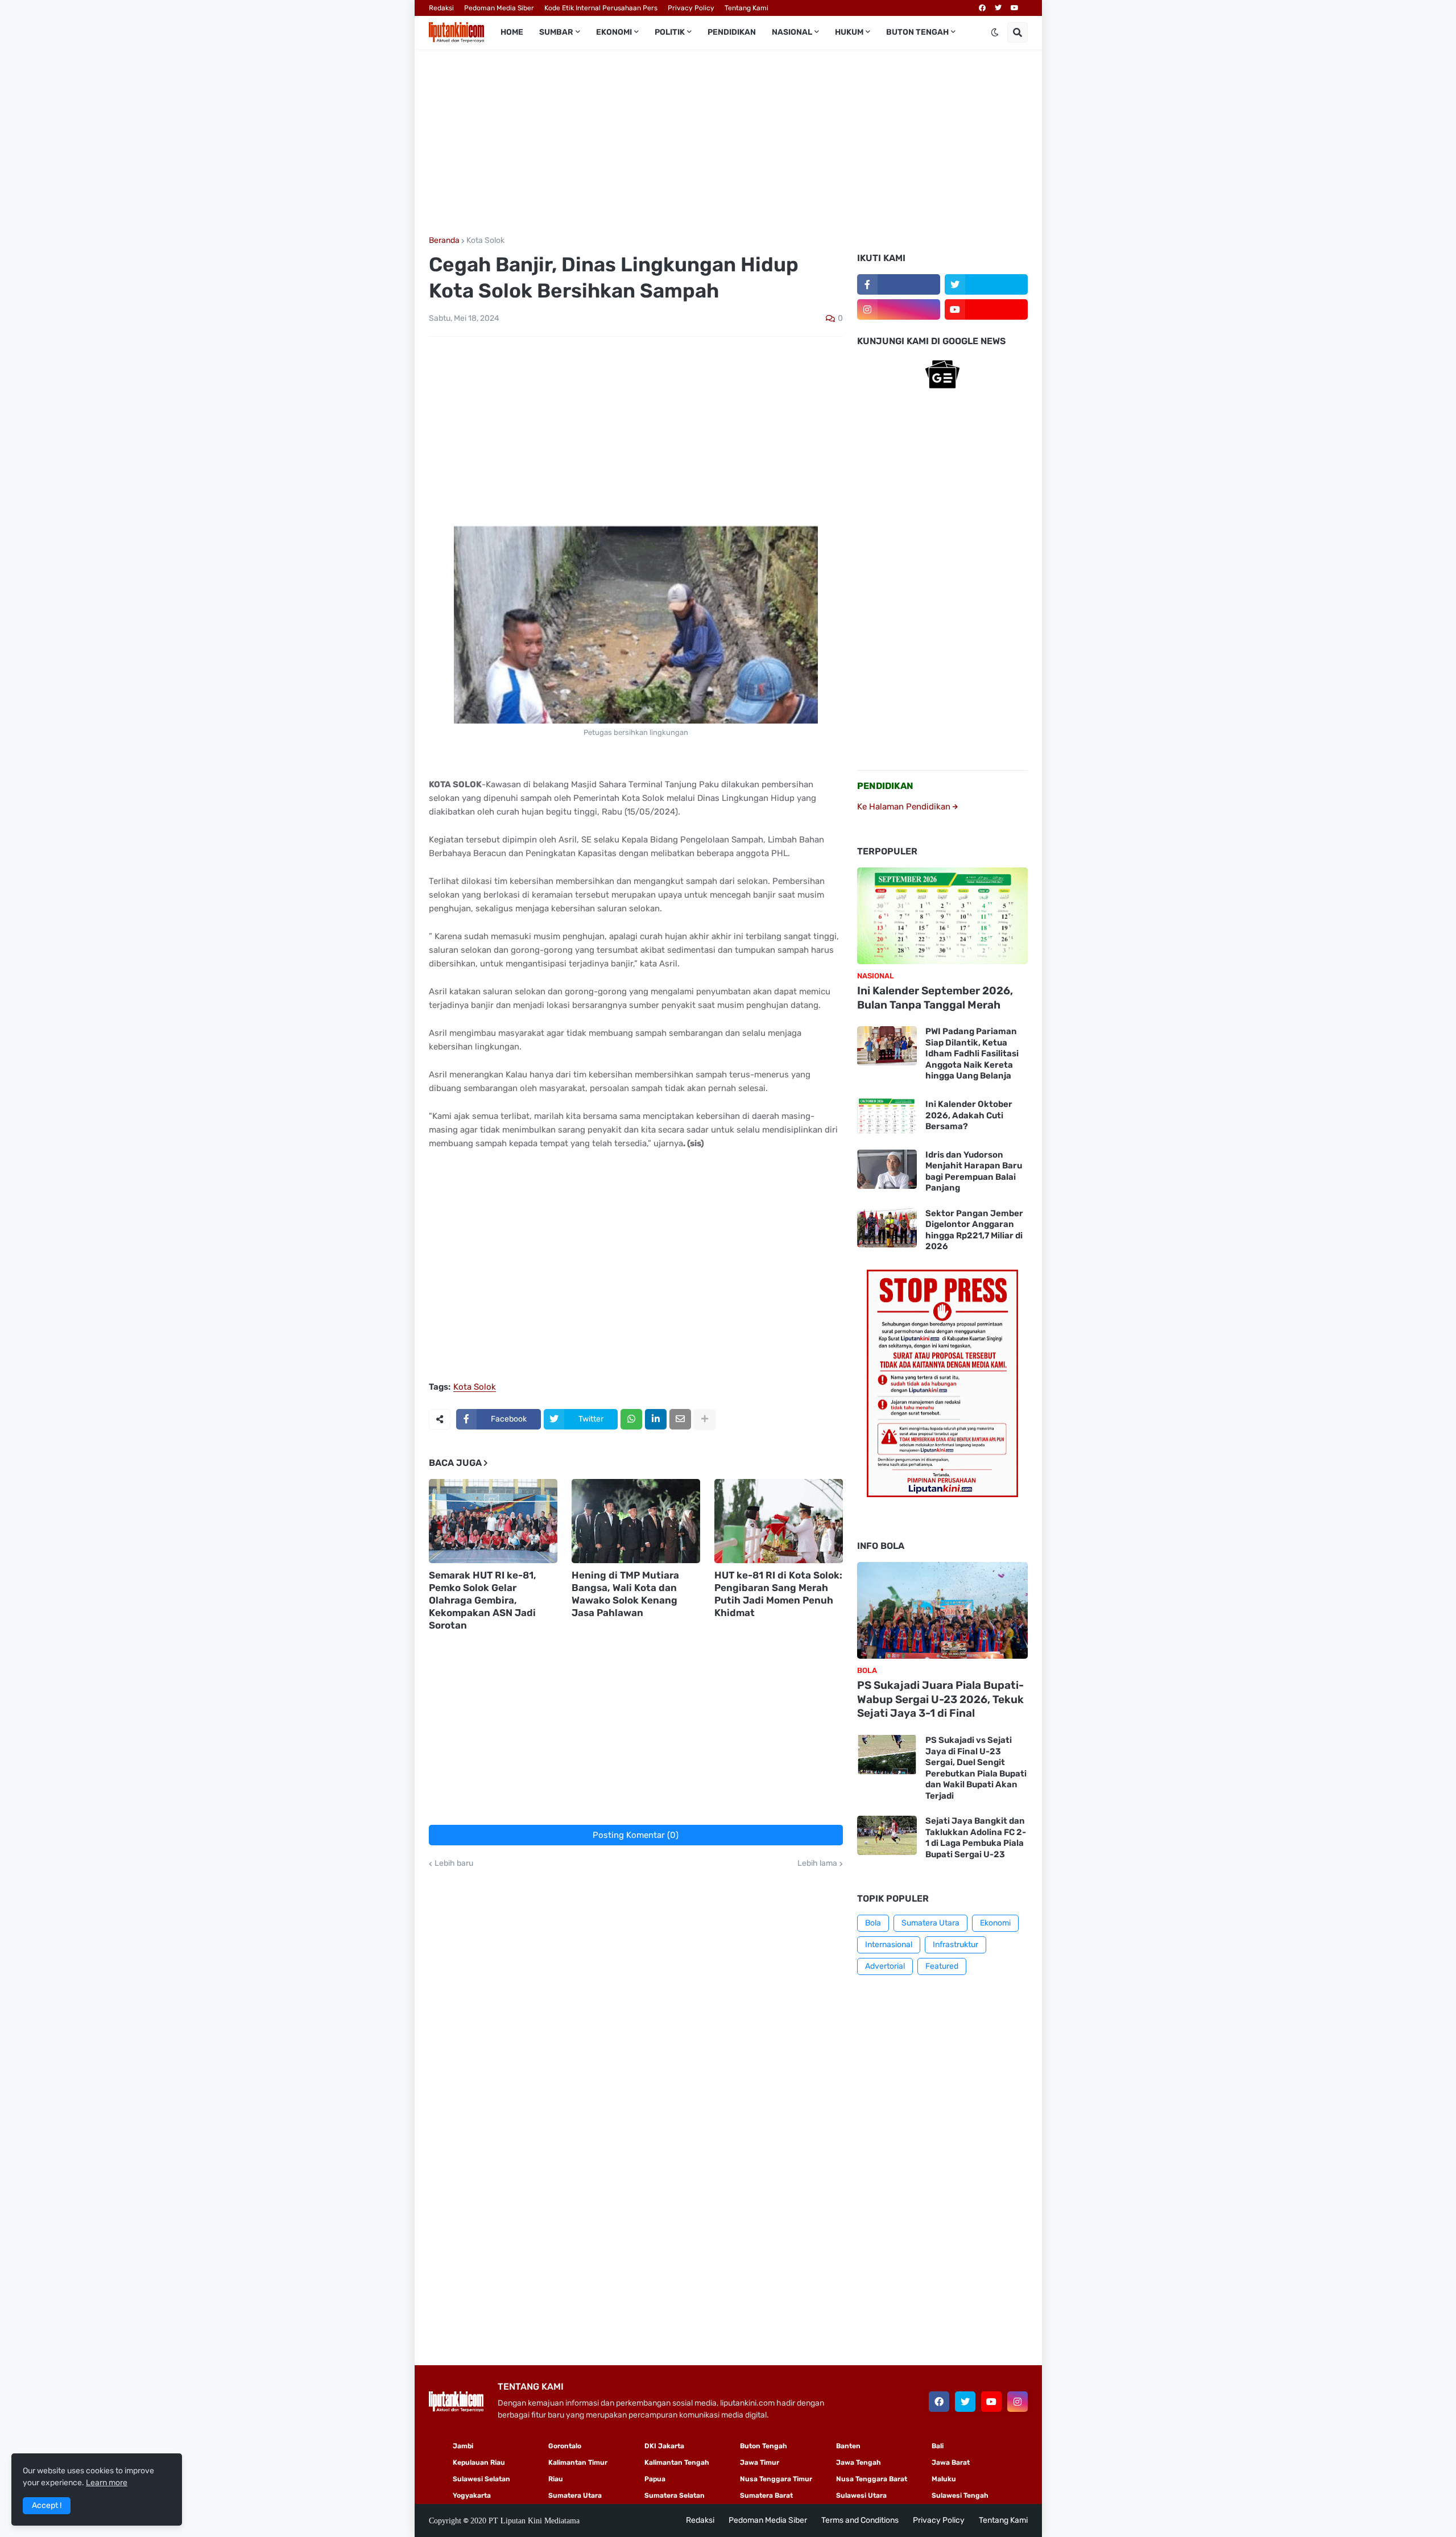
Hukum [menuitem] (849, 32)
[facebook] (982, 8)
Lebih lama (817, 1864)
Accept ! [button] (47, 2505)
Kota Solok (485, 241)
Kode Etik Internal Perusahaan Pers (601, 8)
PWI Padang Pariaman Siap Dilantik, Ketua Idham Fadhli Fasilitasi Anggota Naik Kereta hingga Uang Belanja (972, 1053)
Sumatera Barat (766, 2495)
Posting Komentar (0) (636, 1835)
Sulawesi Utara (861, 2495)
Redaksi (441, 8)
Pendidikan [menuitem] (732, 32)
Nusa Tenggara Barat (872, 2479)
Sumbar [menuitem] (556, 32)
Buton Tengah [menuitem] (917, 32)
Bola (873, 1923)
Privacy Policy (691, 8)
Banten (848, 2446)
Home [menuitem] (512, 32)
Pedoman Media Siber (499, 8)
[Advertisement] (728, 143)
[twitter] (998, 8)
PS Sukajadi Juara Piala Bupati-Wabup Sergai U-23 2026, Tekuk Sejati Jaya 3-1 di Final (940, 1699)
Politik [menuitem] (670, 32)
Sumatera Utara (930, 1923)
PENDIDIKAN (885, 786)
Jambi (463, 2446)
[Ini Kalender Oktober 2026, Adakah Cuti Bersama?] (887, 1116)
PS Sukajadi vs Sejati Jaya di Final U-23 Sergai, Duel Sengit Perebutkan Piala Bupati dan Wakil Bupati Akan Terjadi (976, 1768)
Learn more (107, 2483)
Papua (655, 2479)
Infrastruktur (955, 1945)
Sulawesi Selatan (481, 2479)
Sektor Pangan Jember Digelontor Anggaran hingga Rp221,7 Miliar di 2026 (974, 1230)
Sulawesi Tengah (960, 2495)
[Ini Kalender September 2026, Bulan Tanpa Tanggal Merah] (942, 916)
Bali (938, 2446)
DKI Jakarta (664, 2446)
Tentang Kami (746, 8)
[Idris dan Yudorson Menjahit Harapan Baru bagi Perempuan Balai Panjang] (887, 1169)
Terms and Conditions (860, 2520)
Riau (556, 2479)
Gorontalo (565, 2446)
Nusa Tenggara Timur (776, 2479)
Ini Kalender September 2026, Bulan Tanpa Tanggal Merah (935, 998)
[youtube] (1015, 8)
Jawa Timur (760, 2462)
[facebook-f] (899, 284)
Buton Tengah (764, 2446)
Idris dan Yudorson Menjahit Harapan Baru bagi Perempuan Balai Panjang (974, 1172)
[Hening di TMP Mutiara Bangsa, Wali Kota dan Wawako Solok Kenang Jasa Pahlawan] (636, 1521)
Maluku (944, 2479)
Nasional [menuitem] (792, 32)
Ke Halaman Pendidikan (905, 807)
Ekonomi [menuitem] (614, 32)
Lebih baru (454, 1864)
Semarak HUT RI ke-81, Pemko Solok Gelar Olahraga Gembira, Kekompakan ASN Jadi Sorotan (483, 1600)
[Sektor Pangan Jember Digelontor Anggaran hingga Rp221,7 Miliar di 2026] (887, 1228)
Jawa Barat (951, 2462)
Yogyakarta (472, 2495)
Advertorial (885, 1966)
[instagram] (899, 309)
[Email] (680, 1419)
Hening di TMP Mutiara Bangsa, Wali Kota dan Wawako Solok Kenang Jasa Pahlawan (625, 1594)
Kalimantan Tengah (677, 2462)
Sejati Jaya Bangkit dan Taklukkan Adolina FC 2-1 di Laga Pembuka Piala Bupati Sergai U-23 (976, 1838)
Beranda (444, 241)
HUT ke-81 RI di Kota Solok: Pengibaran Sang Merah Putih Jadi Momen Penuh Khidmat (778, 1594)
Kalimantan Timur (578, 2462)
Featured (942, 1966)
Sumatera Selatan (675, 2495)
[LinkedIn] (656, 1419)
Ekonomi (995, 1923)
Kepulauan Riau (479, 2462)
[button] (995, 32)
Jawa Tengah (859, 2462)
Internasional (889, 1945)
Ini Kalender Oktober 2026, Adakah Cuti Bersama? (969, 1115)
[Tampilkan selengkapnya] (705, 1419)
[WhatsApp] (631, 1419)
